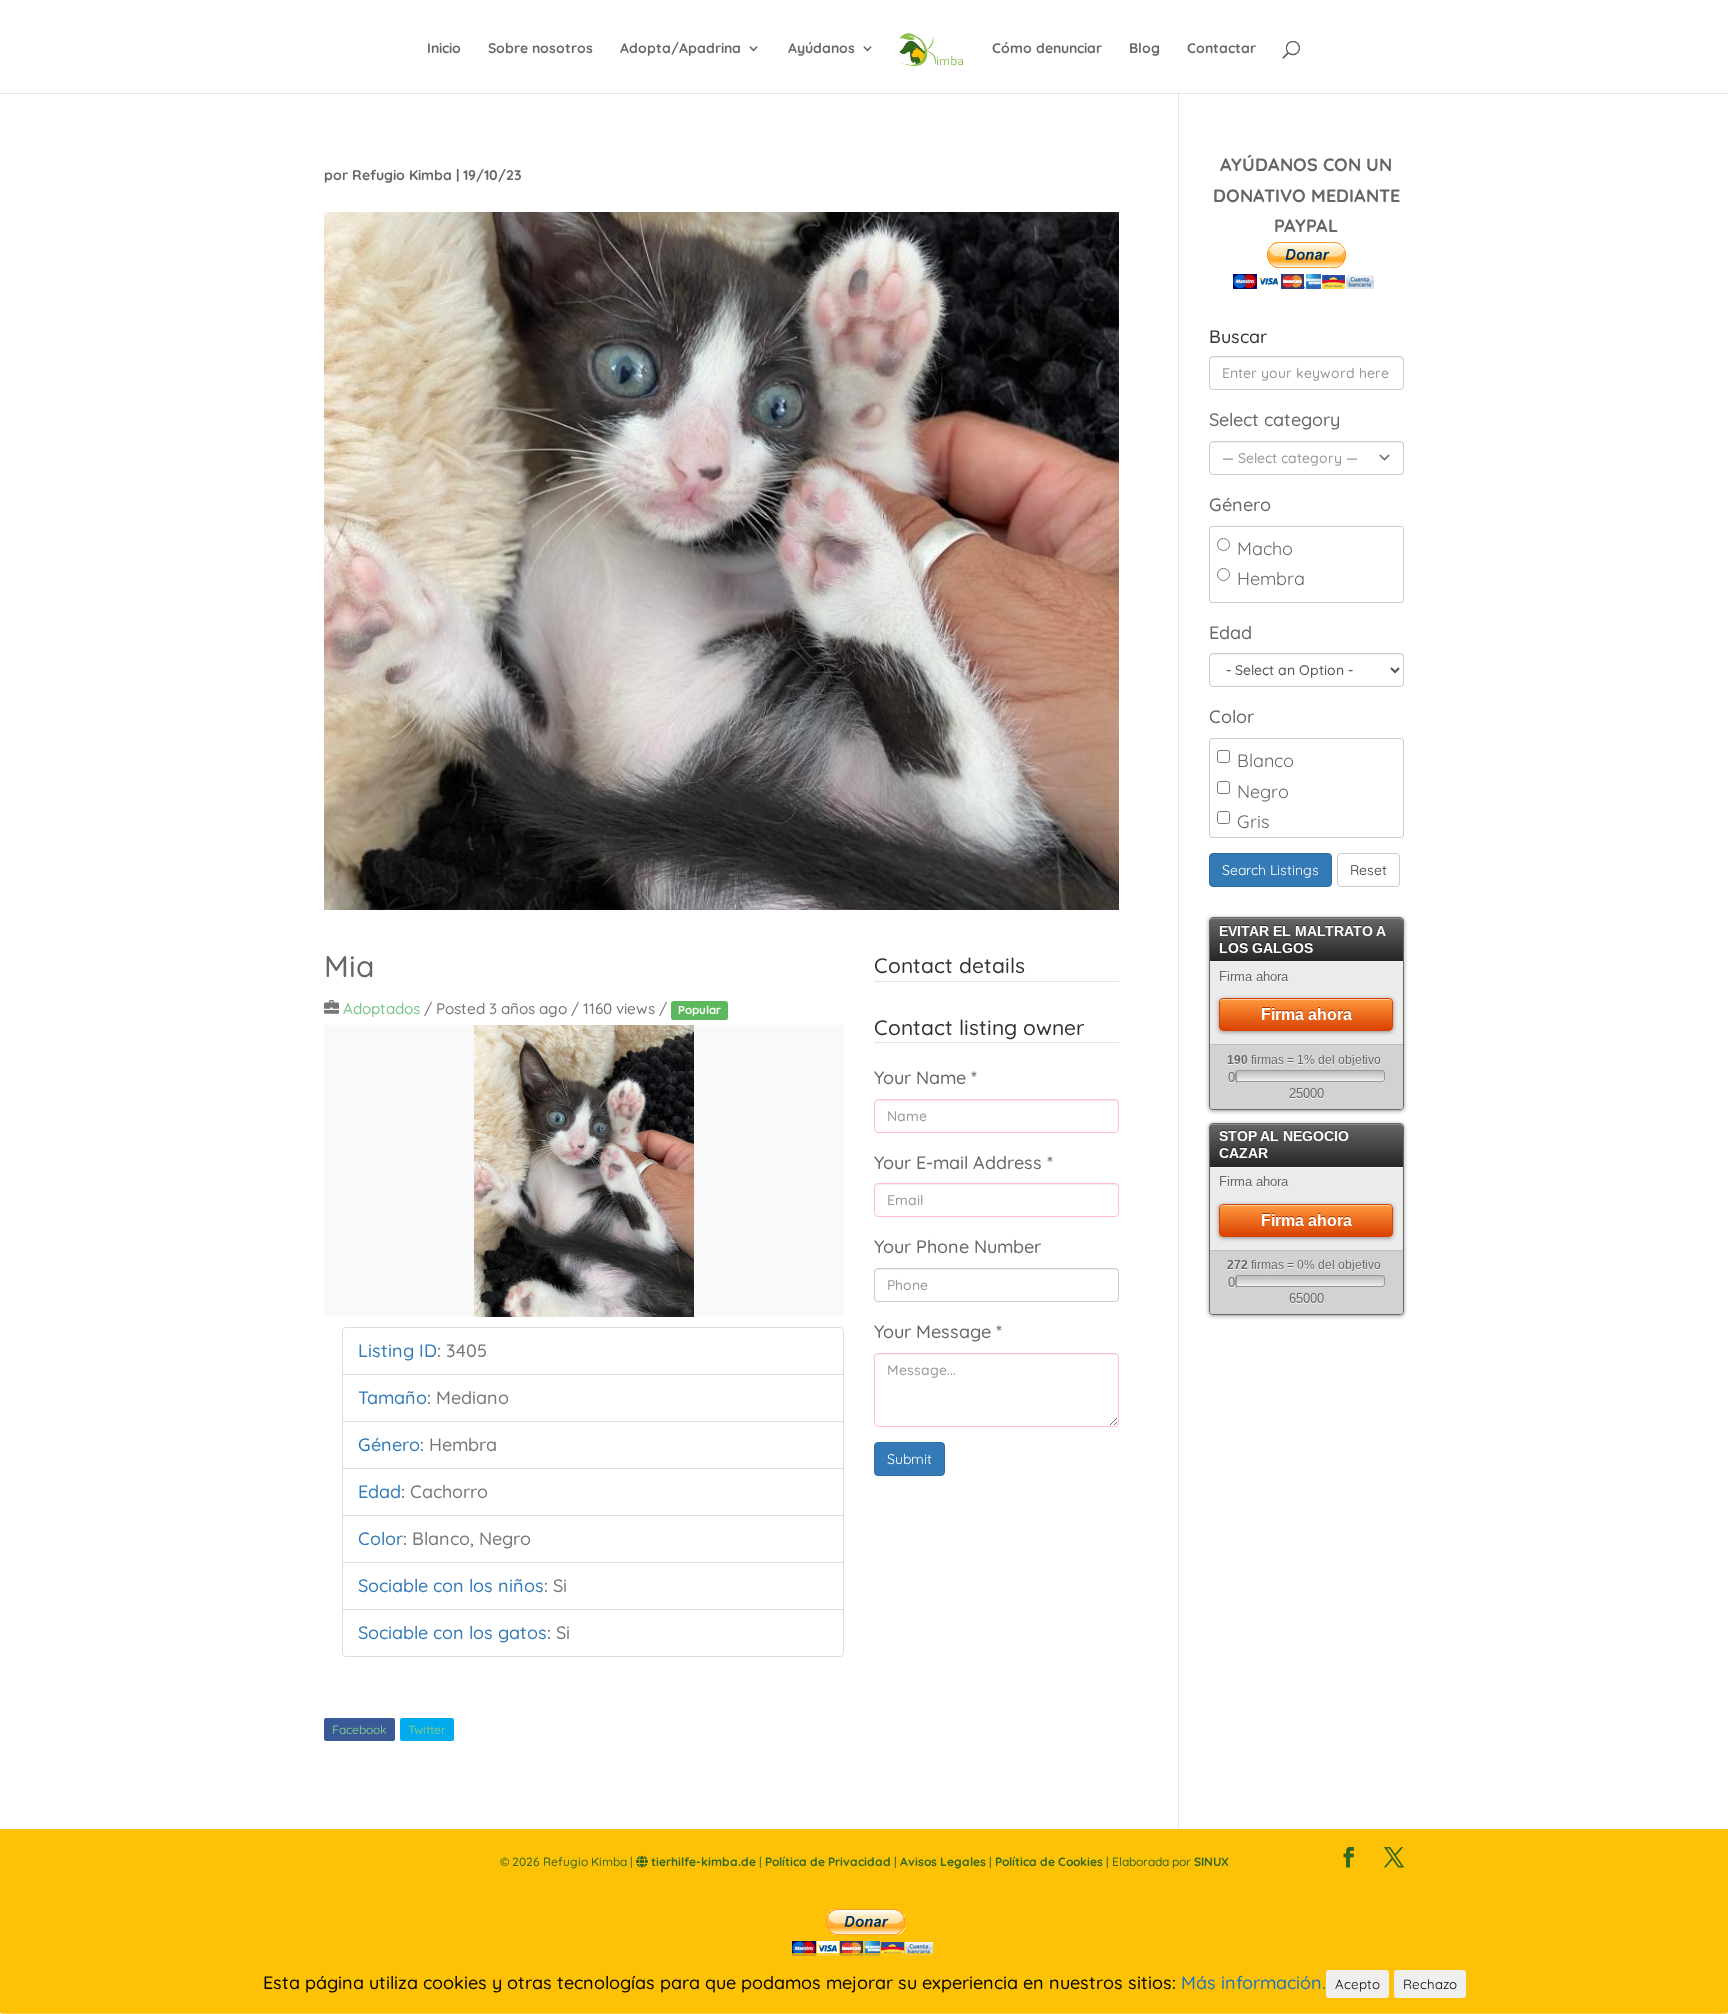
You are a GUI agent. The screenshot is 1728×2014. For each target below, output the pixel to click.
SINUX (1211, 1861)
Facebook (359, 1729)
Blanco (1265, 760)
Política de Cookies (1049, 1861)
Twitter (427, 1729)
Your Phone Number (957, 1246)
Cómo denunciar (1047, 49)
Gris (1253, 821)
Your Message (938, 1331)
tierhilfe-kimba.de (702, 1861)
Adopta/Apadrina (680, 49)
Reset (1368, 870)
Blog (1144, 49)
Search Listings (1270, 870)
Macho (1265, 548)
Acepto (1357, 1984)
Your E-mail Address (963, 1162)
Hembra (1271, 578)
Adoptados (381, 1008)
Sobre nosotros (540, 49)
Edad (1230, 632)
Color (1231, 716)
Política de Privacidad (828, 1861)
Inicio (444, 49)
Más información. (1253, 1982)
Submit (909, 1459)
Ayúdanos (821, 49)
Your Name (925, 1077)
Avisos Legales (943, 1861)
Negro (1263, 791)
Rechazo (1430, 1984)
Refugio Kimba (402, 175)
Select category (1274, 419)
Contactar (1221, 49)
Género (1240, 504)
